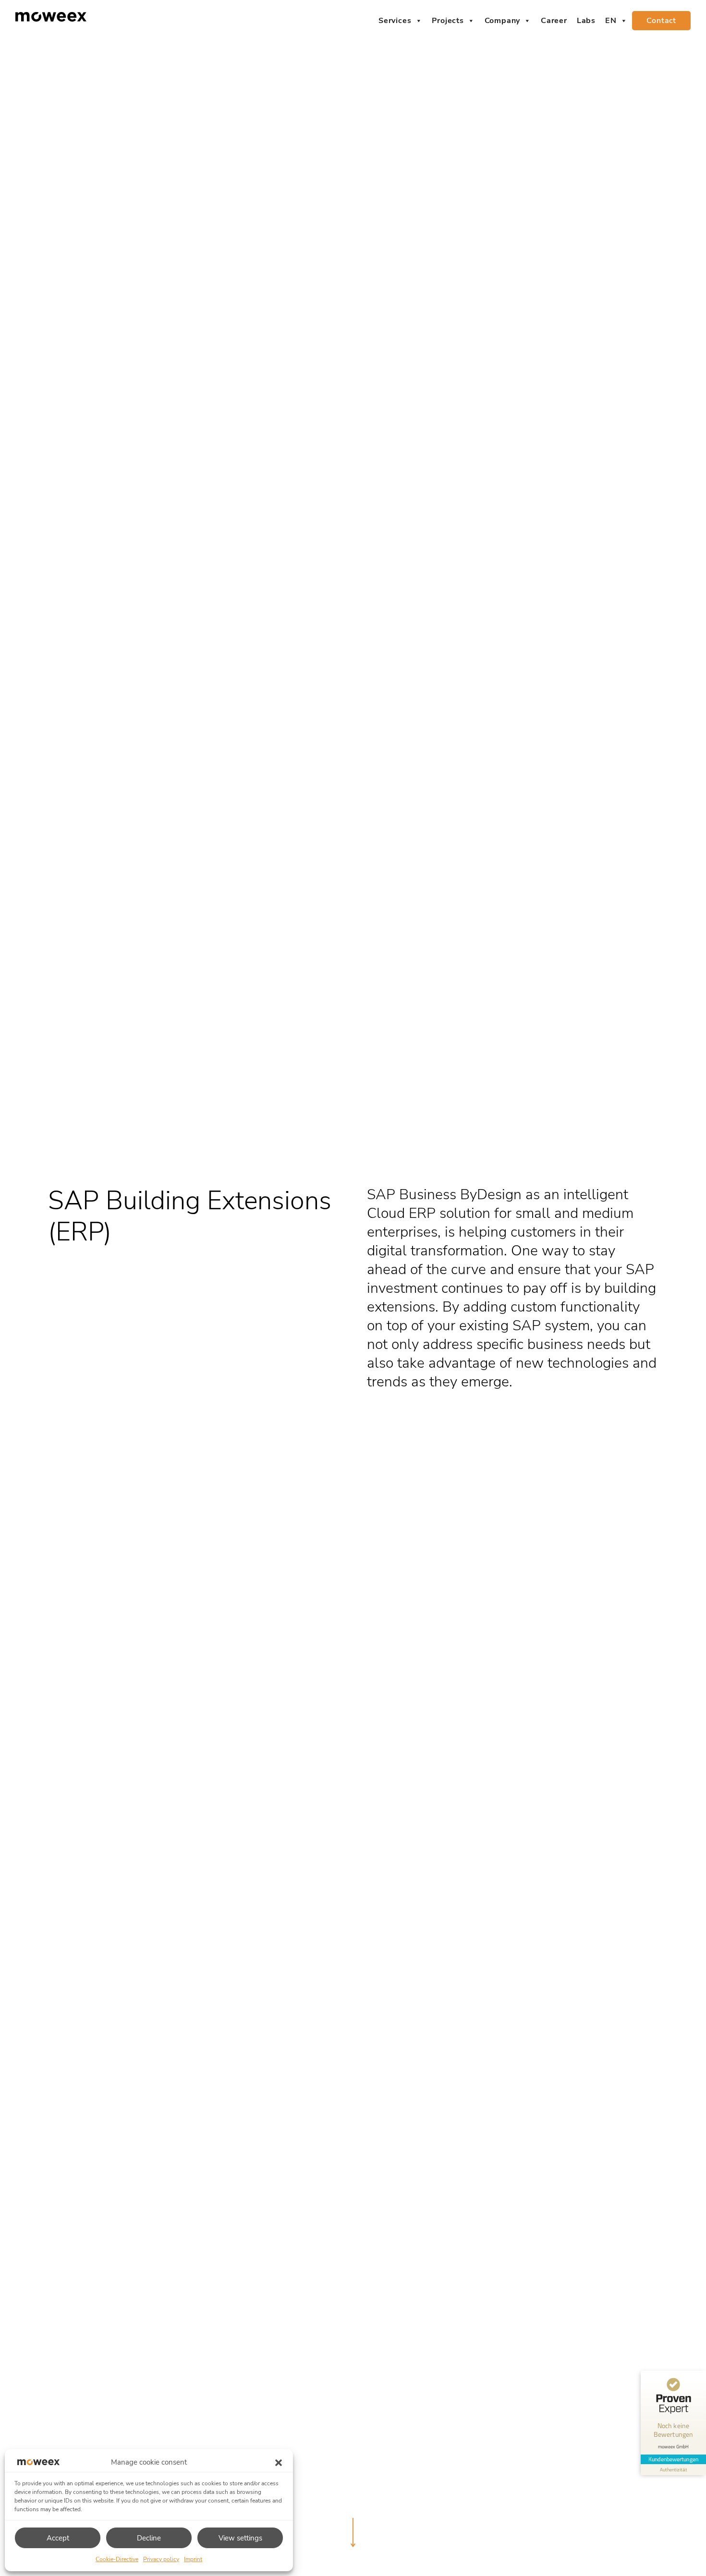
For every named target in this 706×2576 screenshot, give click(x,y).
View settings (240, 2538)
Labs (586, 21)
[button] (279, 2462)
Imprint (193, 2559)
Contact (661, 21)
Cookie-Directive (117, 2559)
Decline (149, 2538)
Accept (58, 2538)
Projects (448, 21)
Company (503, 21)
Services (395, 21)
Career (554, 21)
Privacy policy (161, 2559)
